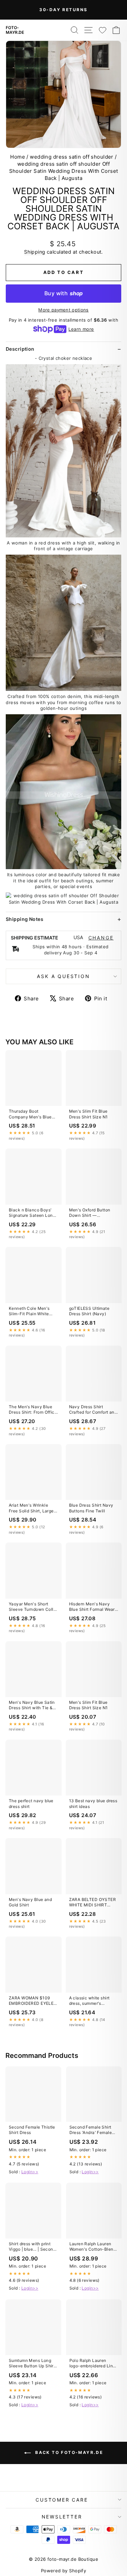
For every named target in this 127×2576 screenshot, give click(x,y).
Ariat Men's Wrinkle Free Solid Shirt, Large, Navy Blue (32, 1508)
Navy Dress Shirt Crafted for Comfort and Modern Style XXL (93, 1410)
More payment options (63, 310)
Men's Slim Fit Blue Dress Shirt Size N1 (89, 1114)
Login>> (30, 2172)
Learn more (81, 329)
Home (18, 157)
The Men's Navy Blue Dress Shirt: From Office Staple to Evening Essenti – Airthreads (33, 1410)
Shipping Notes (25, 919)
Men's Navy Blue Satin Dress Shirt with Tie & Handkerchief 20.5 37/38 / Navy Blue (32, 1705)
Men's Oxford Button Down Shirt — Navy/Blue (90, 1213)
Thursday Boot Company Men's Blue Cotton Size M (30, 1114)
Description (20, 349)
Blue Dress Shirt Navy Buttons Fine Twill (91, 1508)
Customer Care (62, 2500)
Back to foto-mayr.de (68, 2452)
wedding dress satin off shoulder (72, 157)
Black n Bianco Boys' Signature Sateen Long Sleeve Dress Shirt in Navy (32, 1213)
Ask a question (63, 976)
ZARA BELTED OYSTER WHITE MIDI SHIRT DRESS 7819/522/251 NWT (93, 1903)
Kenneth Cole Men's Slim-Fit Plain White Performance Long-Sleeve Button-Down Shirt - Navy (30, 1312)
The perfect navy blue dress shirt (31, 1803)
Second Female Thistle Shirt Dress (32, 2130)
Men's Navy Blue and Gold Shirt (30, 1902)
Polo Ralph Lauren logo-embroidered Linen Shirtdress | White (94, 2364)
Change (101, 938)
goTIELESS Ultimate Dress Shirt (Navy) (89, 1311)
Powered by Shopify (64, 2571)
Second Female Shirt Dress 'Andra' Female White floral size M (91, 2130)
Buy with (63, 293)
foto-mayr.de (15, 30)
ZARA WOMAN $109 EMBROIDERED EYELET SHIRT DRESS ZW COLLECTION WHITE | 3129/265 (33, 2001)
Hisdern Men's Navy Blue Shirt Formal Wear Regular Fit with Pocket (93, 1607)
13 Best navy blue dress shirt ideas (93, 1803)
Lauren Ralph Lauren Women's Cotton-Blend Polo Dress (93, 2247)
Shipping (35, 252)
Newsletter (62, 2517)
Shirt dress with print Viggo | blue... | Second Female (32, 2247)
